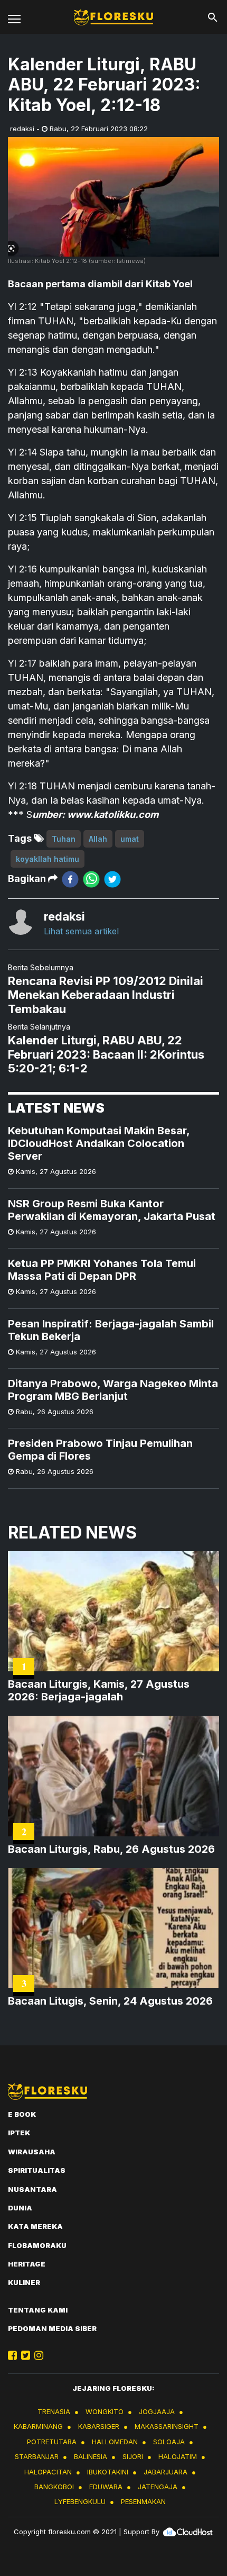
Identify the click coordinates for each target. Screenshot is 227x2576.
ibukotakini (108, 2472)
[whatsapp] (91, 879)
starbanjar (37, 2456)
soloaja (169, 2442)
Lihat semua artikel (81, 931)
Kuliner (24, 2282)
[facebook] (70, 879)
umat (130, 839)
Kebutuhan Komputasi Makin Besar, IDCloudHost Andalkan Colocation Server (99, 1143)
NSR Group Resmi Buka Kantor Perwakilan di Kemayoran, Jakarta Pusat (112, 1210)
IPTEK (19, 2133)
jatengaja (158, 2487)
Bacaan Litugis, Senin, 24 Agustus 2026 (110, 2001)
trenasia (54, 2411)
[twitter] (112, 879)
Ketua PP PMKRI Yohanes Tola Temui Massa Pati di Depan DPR (102, 1270)
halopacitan (48, 2472)
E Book (22, 2114)
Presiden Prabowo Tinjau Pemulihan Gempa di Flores (100, 1450)
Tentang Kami (38, 2310)
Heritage (27, 2264)
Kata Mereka (35, 2226)
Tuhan (64, 839)
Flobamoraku (37, 2245)
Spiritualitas (37, 2170)
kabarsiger (99, 2426)
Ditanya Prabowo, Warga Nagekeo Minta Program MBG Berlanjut (113, 1390)
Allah (98, 839)
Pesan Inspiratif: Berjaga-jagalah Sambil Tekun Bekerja (111, 1330)
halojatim (178, 2456)
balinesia (91, 2456)
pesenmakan (143, 2501)
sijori (133, 2456)
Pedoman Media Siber (52, 2328)
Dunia (20, 2208)
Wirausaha (32, 2152)
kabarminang (38, 2426)
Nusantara (32, 2189)
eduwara (106, 2487)
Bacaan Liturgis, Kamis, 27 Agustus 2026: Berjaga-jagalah (99, 1690)
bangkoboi (54, 2487)
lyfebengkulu (80, 2501)
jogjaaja (157, 2411)
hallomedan (115, 2442)
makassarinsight (167, 2426)
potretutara (52, 2442)
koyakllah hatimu (48, 859)
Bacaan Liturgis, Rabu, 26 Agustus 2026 (111, 1849)
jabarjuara (165, 2472)
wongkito (105, 2411)
